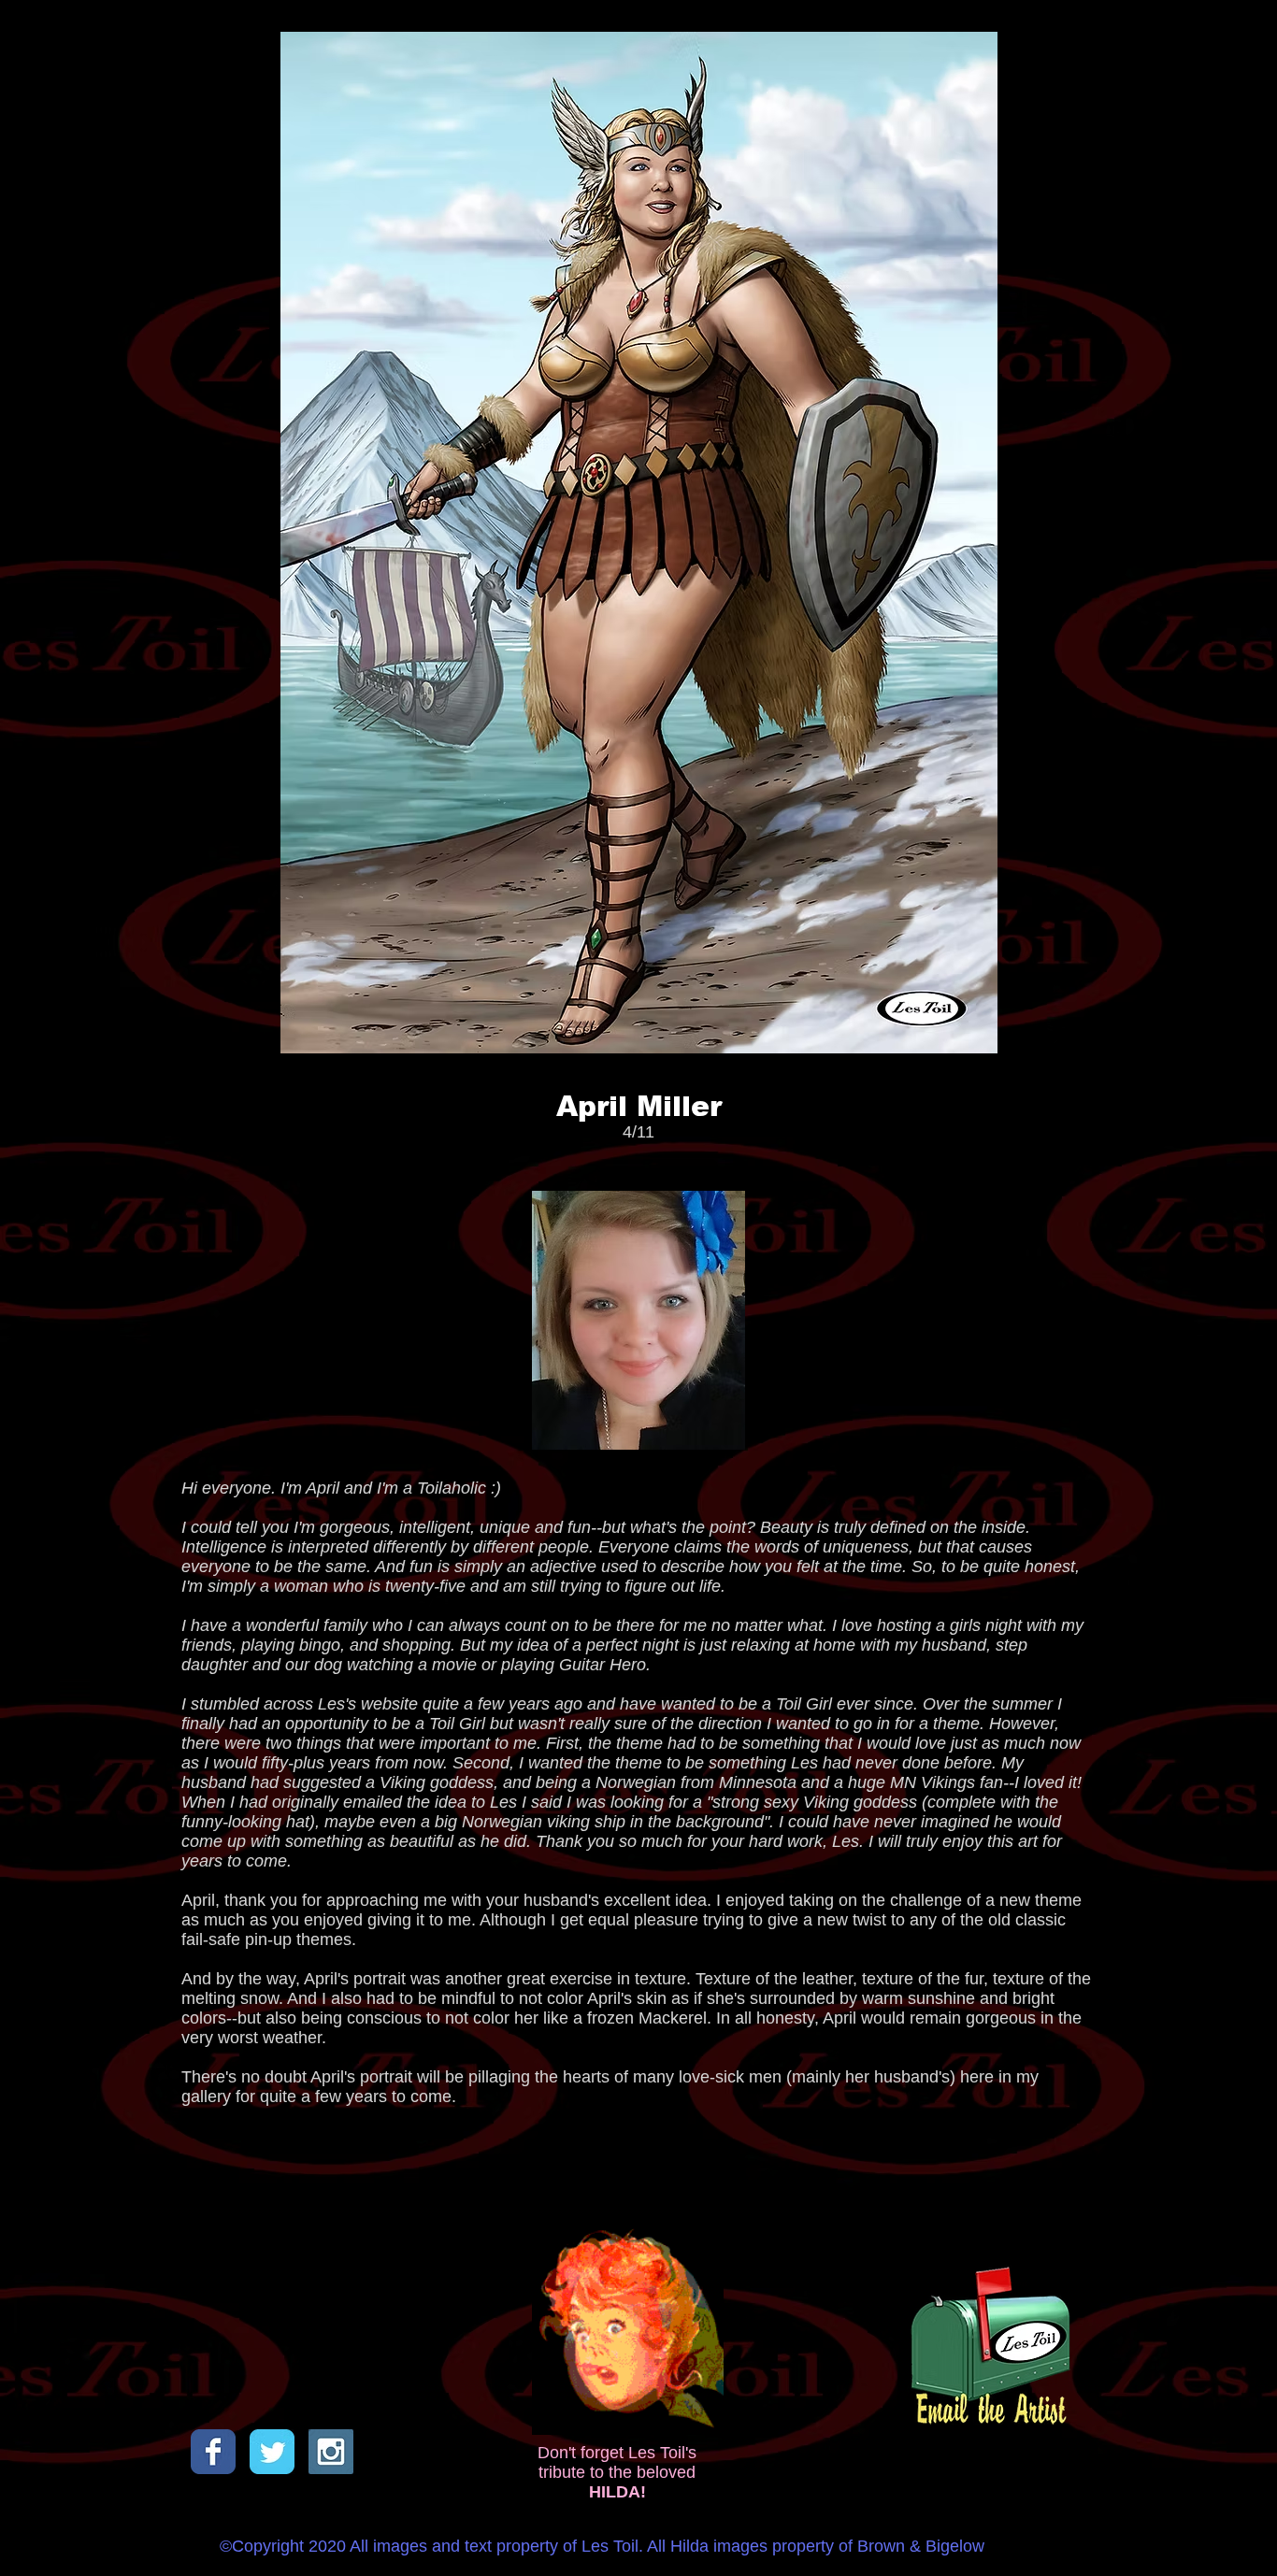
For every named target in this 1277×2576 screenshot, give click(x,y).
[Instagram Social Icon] (331, 2452)
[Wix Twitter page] (272, 2452)
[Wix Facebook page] (213, 2452)
